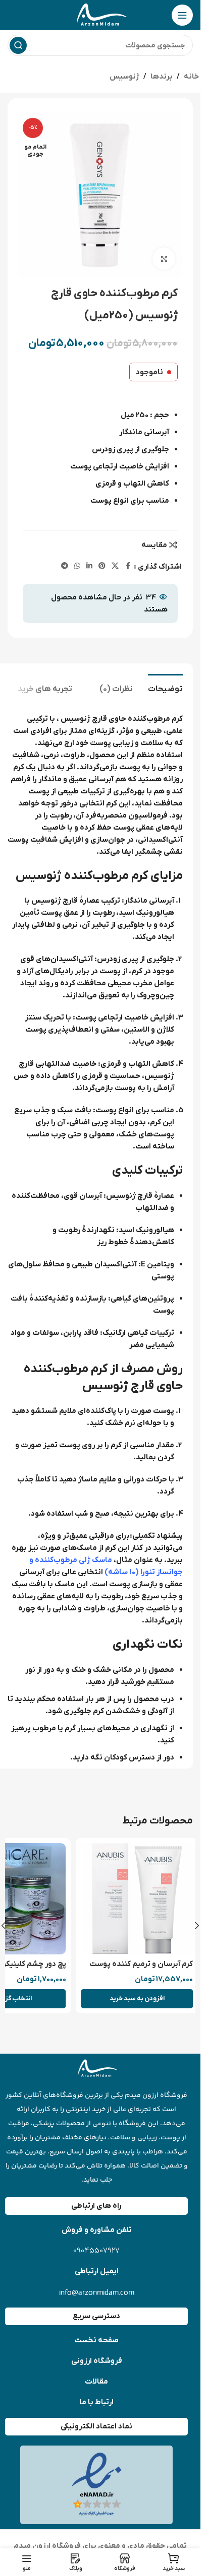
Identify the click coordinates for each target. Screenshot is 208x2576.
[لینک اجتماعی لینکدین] (89, 566)
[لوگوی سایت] (100, 15)
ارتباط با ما (96, 2402)
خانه (191, 77)
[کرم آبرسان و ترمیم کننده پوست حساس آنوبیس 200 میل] (132, 1899)
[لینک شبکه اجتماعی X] (115, 566)
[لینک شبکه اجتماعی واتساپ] (77, 566)
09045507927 (96, 2251)
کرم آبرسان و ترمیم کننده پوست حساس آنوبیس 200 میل (136, 1969)
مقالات (96, 2382)
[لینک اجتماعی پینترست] (102, 566)
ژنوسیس (124, 77)
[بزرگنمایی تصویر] (164, 259)
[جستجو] (18, 45)
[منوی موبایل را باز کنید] (182, 15)
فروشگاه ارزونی (97, 2361)
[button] (132, 1999)
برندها (162, 77)
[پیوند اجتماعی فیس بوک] (128, 566)
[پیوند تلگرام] (65, 566)
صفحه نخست (96, 2340)
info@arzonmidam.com (97, 2292)
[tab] (165, 688)
